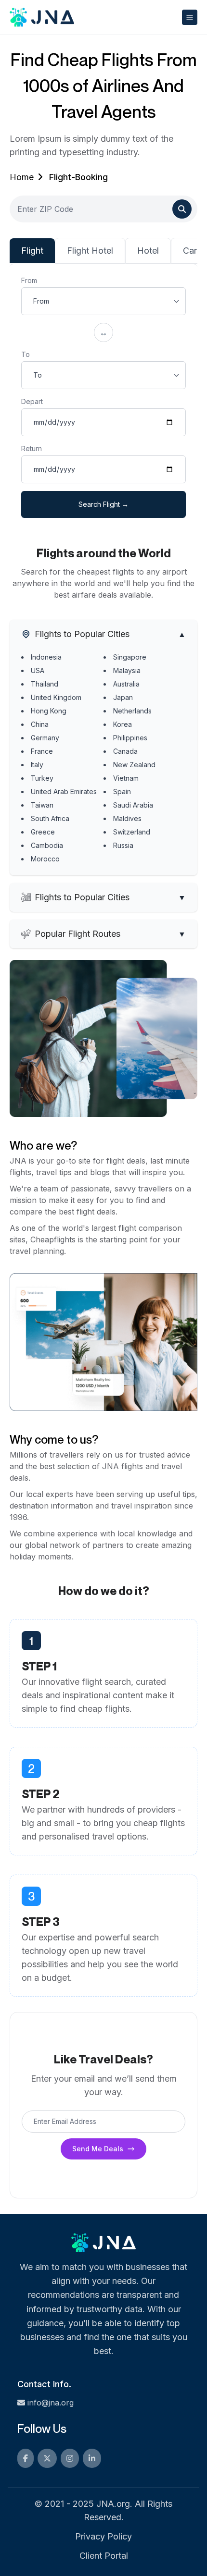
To (26, 354)
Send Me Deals (98, 2149)
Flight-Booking (78, 177)
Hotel (148, 251)
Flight (32, 251)
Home (22, 177)
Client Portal (104, 2556)
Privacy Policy (103, 2536)
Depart (32, 401)
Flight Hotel (90, 251)
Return (32, 448)
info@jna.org (51, 2403)
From (29, 280)
